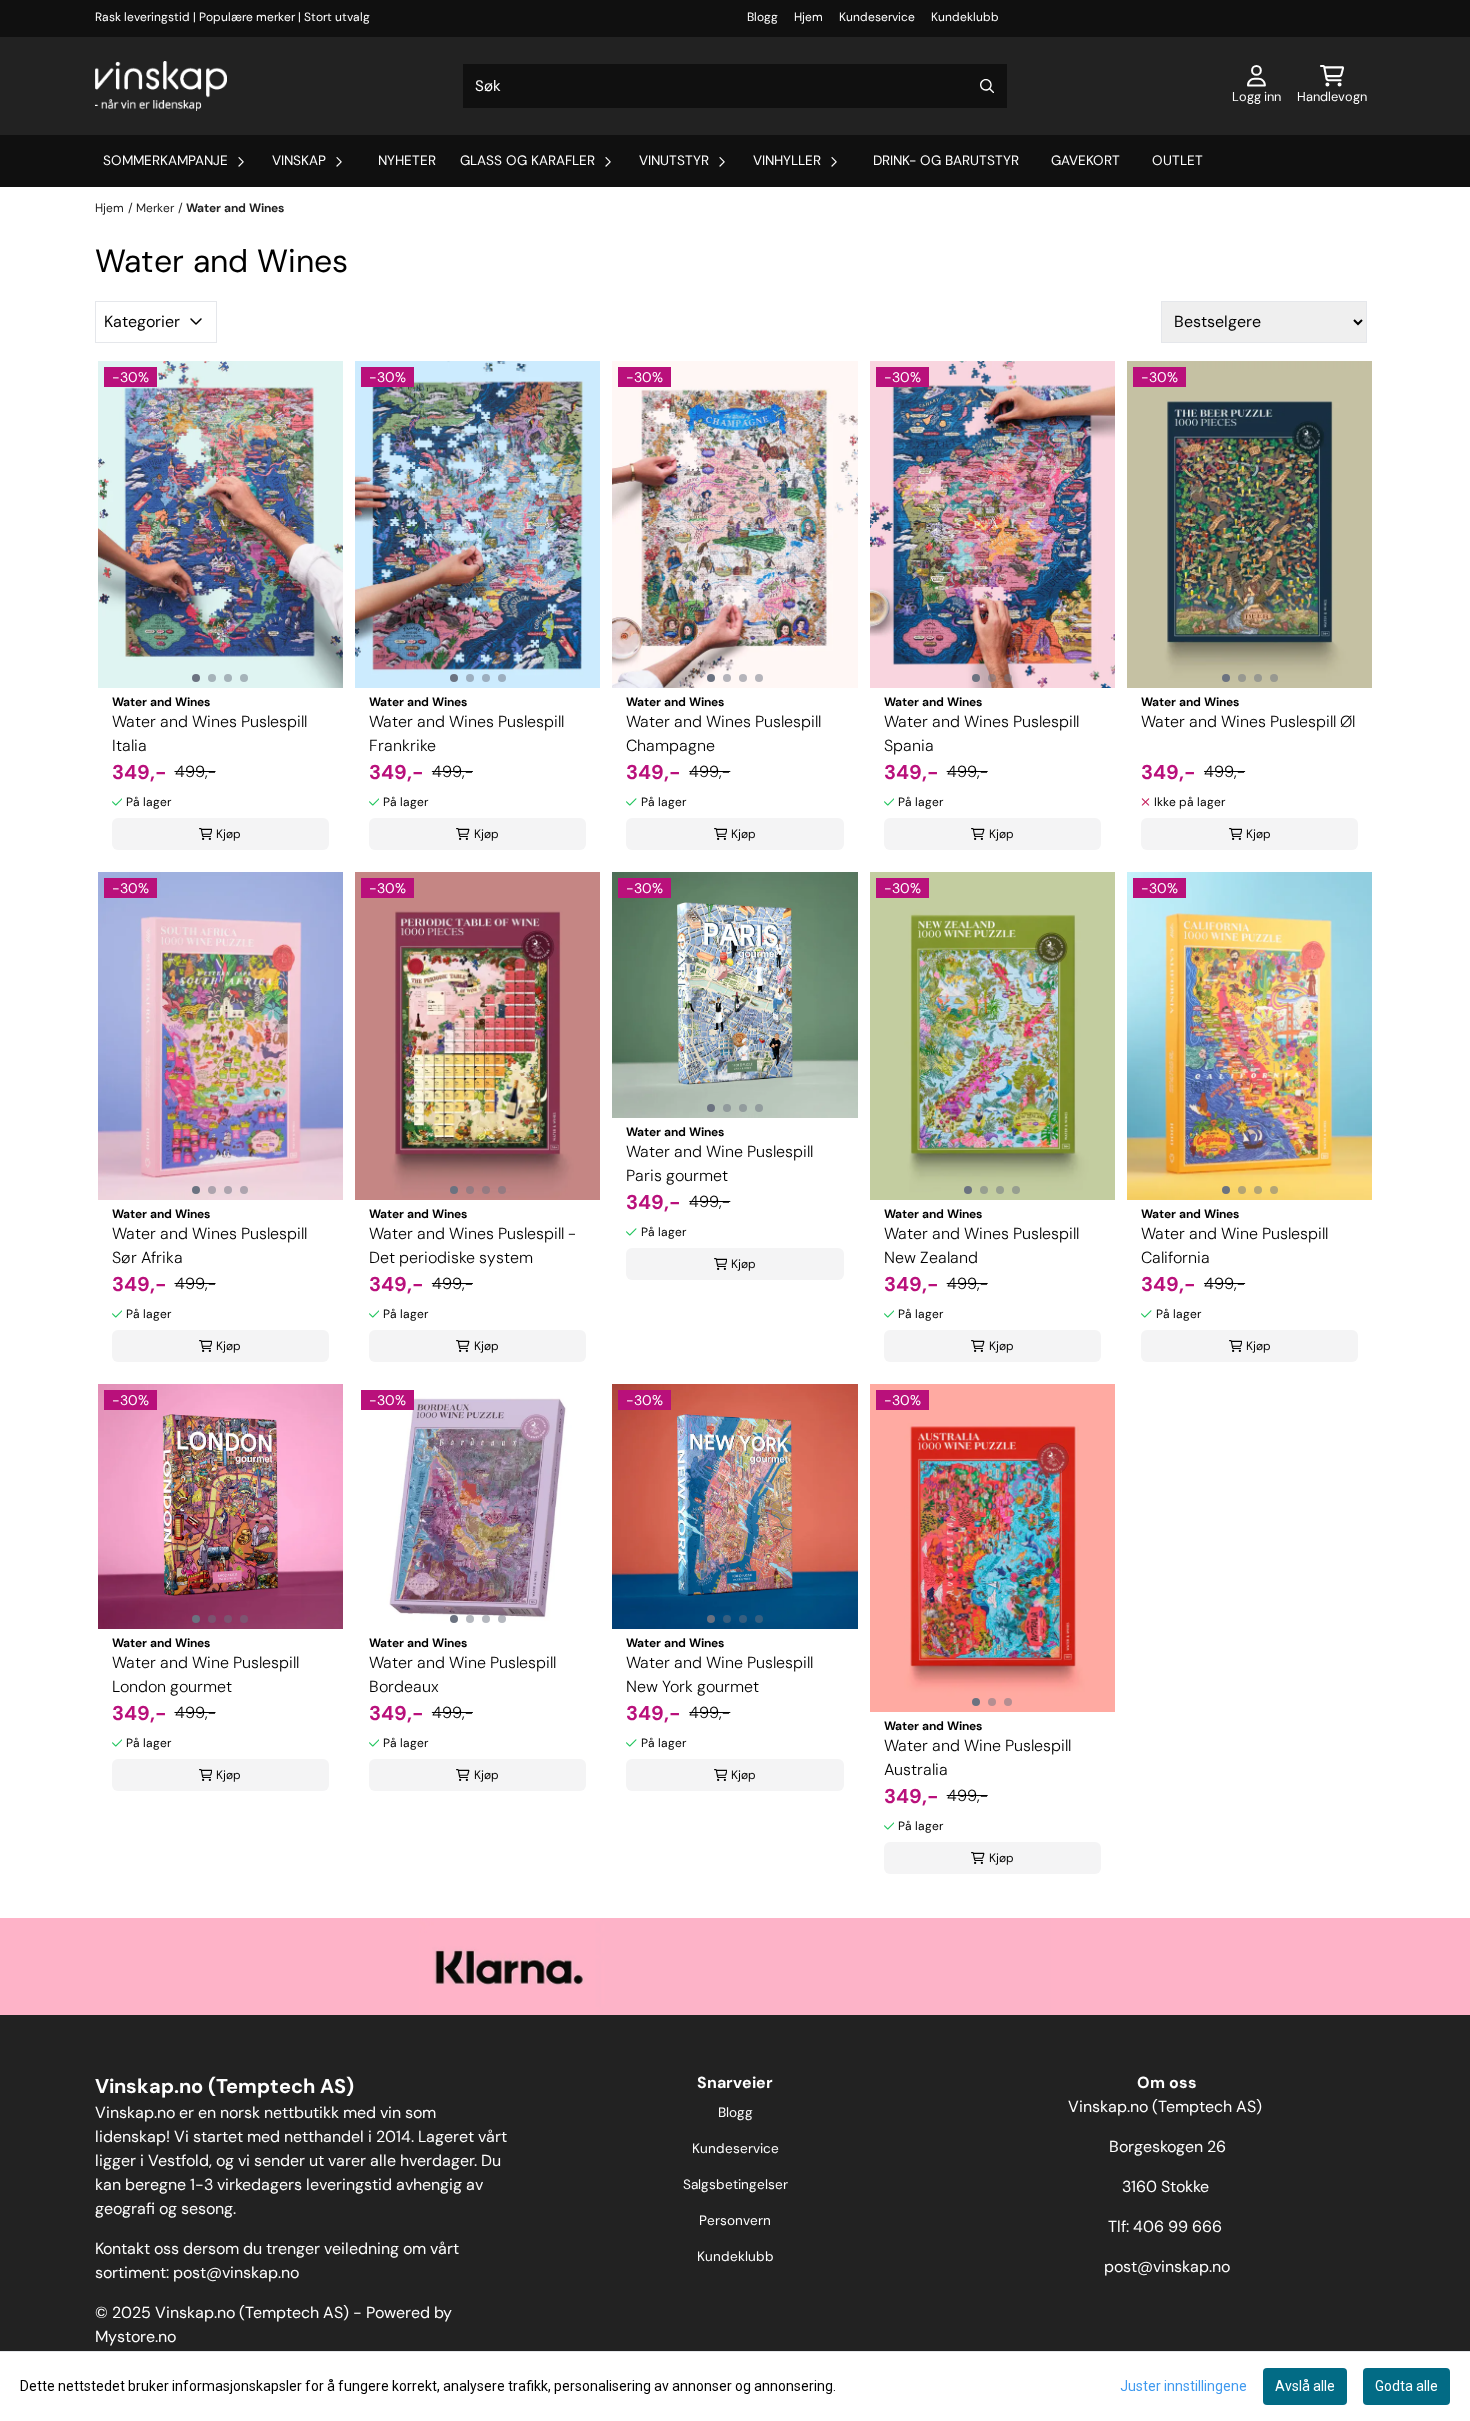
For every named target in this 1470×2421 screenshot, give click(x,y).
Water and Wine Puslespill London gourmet (205, 1674)
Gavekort (1085, 160)
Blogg (762, 17)
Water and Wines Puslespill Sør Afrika (209, 1245)
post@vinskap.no (236, 2272)
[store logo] (161, 86)
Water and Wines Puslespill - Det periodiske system (472, 1245)
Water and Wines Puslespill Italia (209, 733)
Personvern (735, 2220)
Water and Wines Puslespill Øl (1248, 721)
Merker (155, 208)
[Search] (987, 86)
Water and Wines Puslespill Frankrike (466, 733)
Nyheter (407, 160)
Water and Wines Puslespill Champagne (723, 733)
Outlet (1177, 160)
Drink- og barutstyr (946, 160)
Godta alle (1406, 2386)
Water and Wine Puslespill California (1234, 1245)
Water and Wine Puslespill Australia (977, 1757)
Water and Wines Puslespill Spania (981, 733)
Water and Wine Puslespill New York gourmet (719, 1674)
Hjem (808, 17)
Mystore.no (135, 2336)
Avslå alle (1305, 2386)
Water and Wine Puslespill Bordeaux (462, 1674)
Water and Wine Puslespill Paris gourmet (719, 1163)
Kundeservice (877, 17)
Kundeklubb (965, 17)
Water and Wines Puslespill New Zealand (981, 1245)
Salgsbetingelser (735, 2184)
